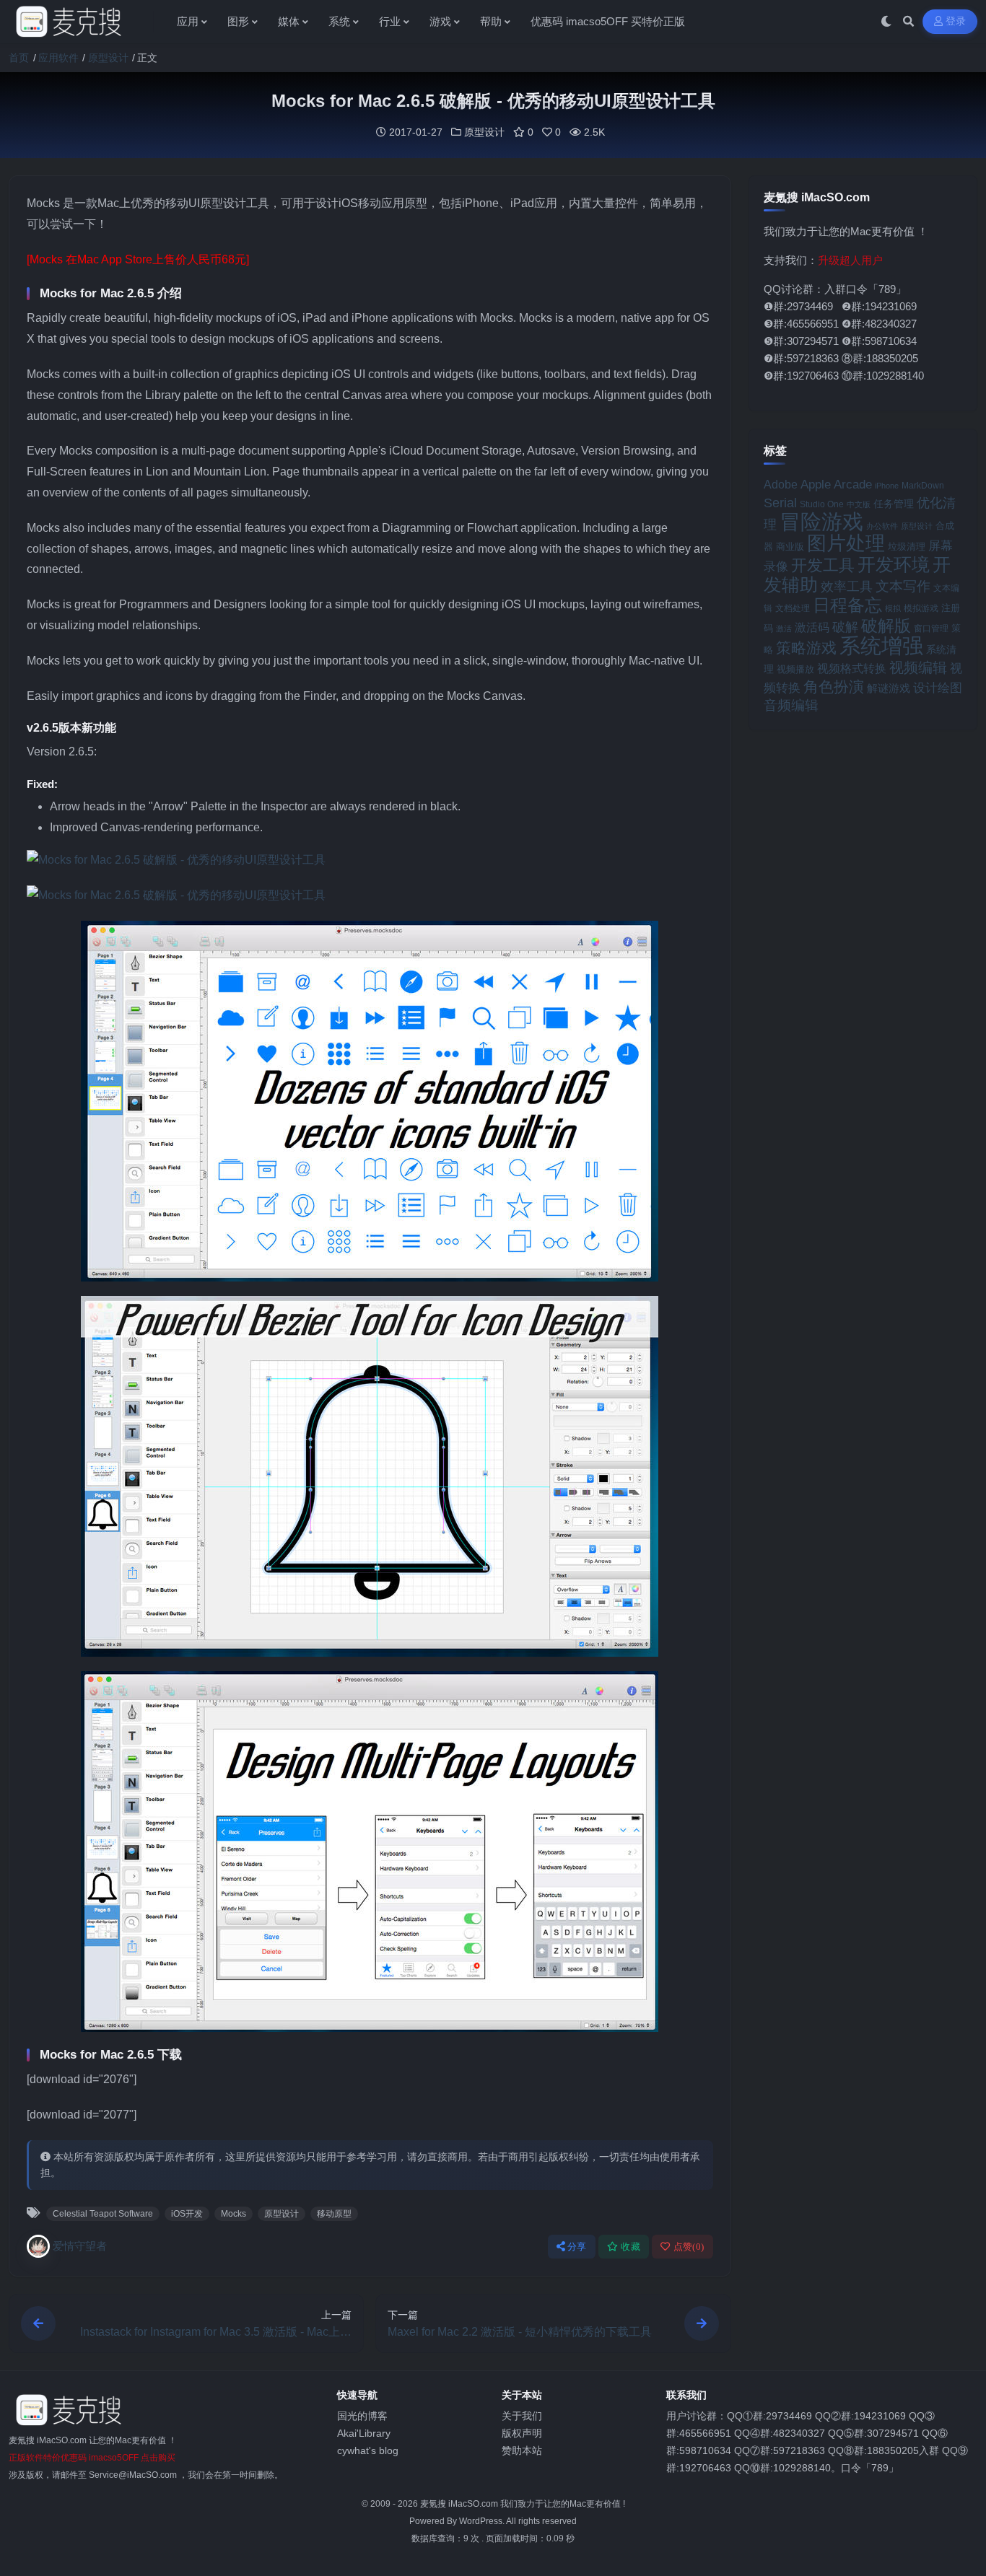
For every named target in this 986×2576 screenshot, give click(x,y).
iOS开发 (187, 2214)
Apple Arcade (836, 485)
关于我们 (522, 2416)
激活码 (812, 627)
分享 (577, 2247)
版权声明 (522, 2433)
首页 (19, 58)
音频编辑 (791, 705)
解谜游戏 (889, 688)
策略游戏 (806, 648)
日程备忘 (847, 605)
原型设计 (108, 58)
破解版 (886, 626)
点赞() (689, 2247)
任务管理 (894, 504)
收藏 (631, 2247)
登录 (956, 21)
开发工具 (823, 566)
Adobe (781, 485)
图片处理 (846, 543)
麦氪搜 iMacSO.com (460, 2504)
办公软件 (882, 526)
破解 (845, 627)
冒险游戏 (821, 521)
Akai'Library (364, 2433)
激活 (784, 628)
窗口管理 (931, 628)
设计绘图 (938, 688)
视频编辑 (918, 667)
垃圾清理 (907, 547)
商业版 (790, 547)
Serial (780, 503)
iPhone (887, 486)
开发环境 (894, 565)
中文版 (859, 504)
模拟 (893, 608)
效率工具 (847, 587)
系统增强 (881, 646)
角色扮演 (834, 687)
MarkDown (923, 486)
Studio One (822, 504)
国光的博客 (362, 2416)
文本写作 (903, 586)
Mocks (234, 2214)
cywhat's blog (368, 2450)
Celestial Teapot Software (103, 2214)
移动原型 (334, 2214)
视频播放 (795, 669)
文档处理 (793, 608)
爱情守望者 (80, 2246)
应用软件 (58, 58)
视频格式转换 (852, 668)
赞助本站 (522, 2450)
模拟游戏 (921, 608)
